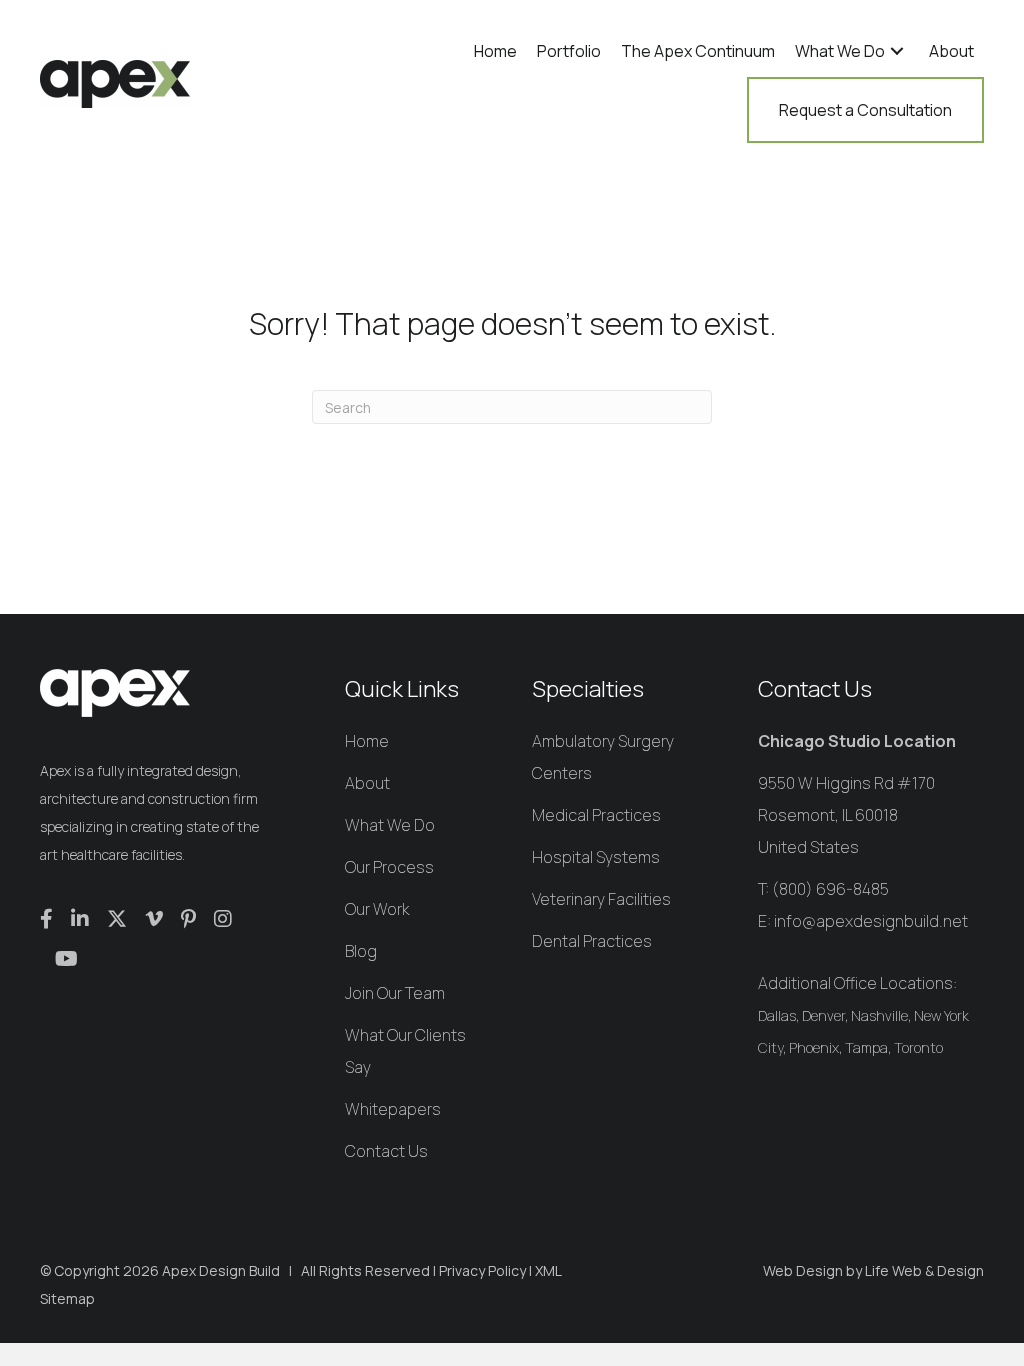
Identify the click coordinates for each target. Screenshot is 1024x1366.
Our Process (389, 867)
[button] (897, 51)
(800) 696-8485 (830, 889)
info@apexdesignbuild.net (871, 921)
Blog (361, 951)
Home (367, 741)
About (367, 783)
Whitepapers (393, 1109)
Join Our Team (395, 993)
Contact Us (386, 1151)
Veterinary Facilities (601, 899)
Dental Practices (592, 941)
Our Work (377, 909)
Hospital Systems (596, 857)
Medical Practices (596, 815)
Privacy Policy (482, 1270)
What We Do (390, 825)
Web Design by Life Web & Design (873, 1270)
